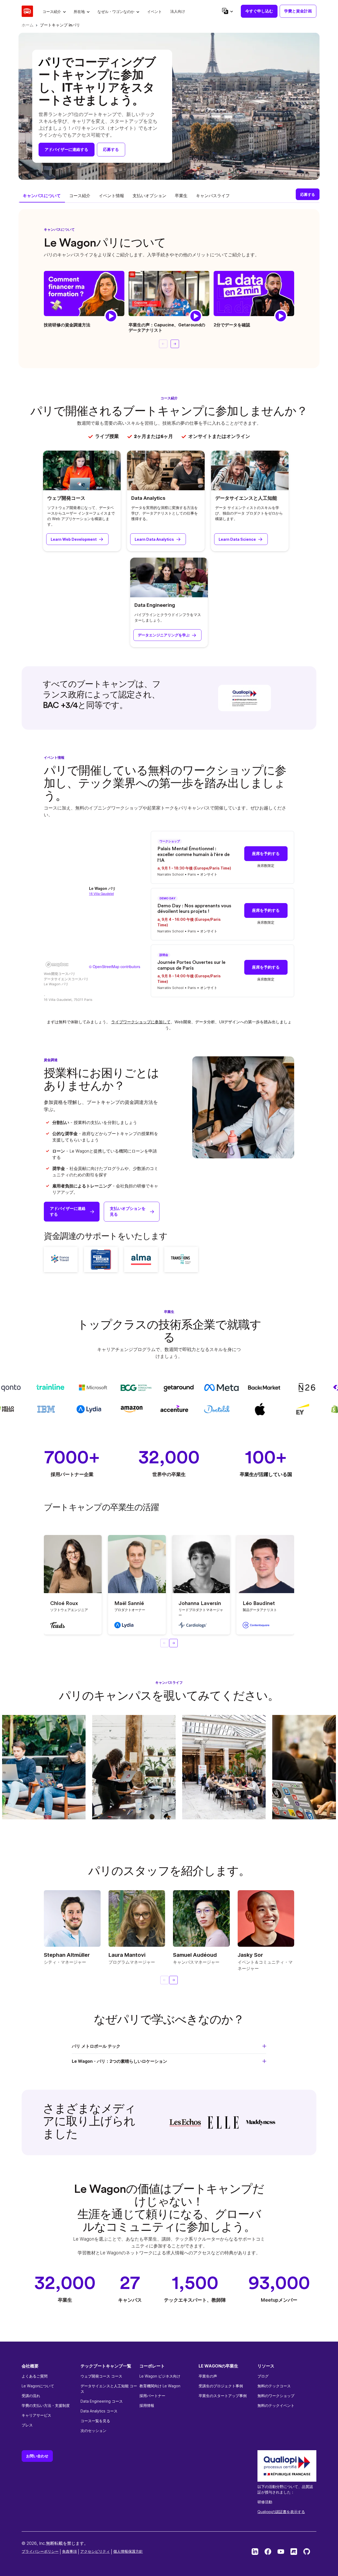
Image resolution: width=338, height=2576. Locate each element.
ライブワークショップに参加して (141, 1022)
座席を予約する (266, 854)
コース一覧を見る (95, 2421)
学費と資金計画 (298, 11)
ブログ (263, 2376)
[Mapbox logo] (57, 965)
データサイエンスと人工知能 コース (109, 2389)
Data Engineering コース (102, 2401)
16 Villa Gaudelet (101, 893)
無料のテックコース (274, 2386)
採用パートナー (152, 2396)
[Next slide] (175, 344)
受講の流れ (31, 2396)
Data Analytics (148, 498)
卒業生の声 (208, 2376)
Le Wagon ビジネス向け (160, 2376)
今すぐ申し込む (259, 11)
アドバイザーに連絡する (66, 149)
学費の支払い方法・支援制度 (46, 2405)
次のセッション (93, 2431)
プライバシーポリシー (40, 2551)
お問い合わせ (37, 2456)
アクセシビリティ (95, 2551)
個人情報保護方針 (128, 2551)
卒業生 (181, 196)
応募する (111, 149)
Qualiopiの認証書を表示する (281, 2512)
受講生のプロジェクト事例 (221, 2386)
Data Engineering (155, 605)
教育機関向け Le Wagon (160, 2386)
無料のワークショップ (276, 2396)
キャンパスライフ (213, 196)
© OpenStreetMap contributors (115, 966)
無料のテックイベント (276, 2405)
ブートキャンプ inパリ (60, 25)
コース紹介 (80, 196)
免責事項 (69, 2551)
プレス (27, 2425)
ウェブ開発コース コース (101, 2376)
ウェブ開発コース (66, 498)
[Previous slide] (163, 344)
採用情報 (147, 2405)
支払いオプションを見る (128, 1211)
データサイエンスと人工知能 (246, 498)
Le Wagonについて (38, 2386)
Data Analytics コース (99, 2411)
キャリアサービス (36, 2415)
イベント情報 (111, 196)
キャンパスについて (42, 196)
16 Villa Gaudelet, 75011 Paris (68, 1000)
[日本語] (227, 11)
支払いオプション (149, 196)
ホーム (28, 25)
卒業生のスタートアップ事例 (223, 2396)
